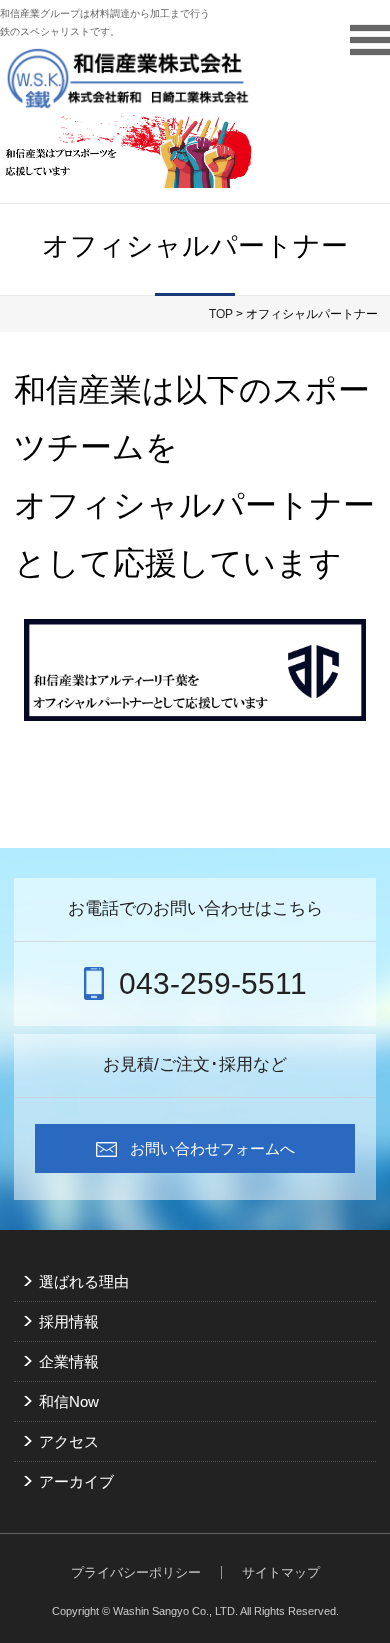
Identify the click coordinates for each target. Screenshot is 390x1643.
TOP (221, 314)
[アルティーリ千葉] (195, 670)
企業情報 (69, 1361)
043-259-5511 (213, 983)
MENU (370, 40)
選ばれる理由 (84, 1281)
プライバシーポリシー (136, 1572)
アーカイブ (76, 1481)
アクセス (69, 1441)
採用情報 (69, 1321)
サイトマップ (281, 1572)
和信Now (69, 1401)
